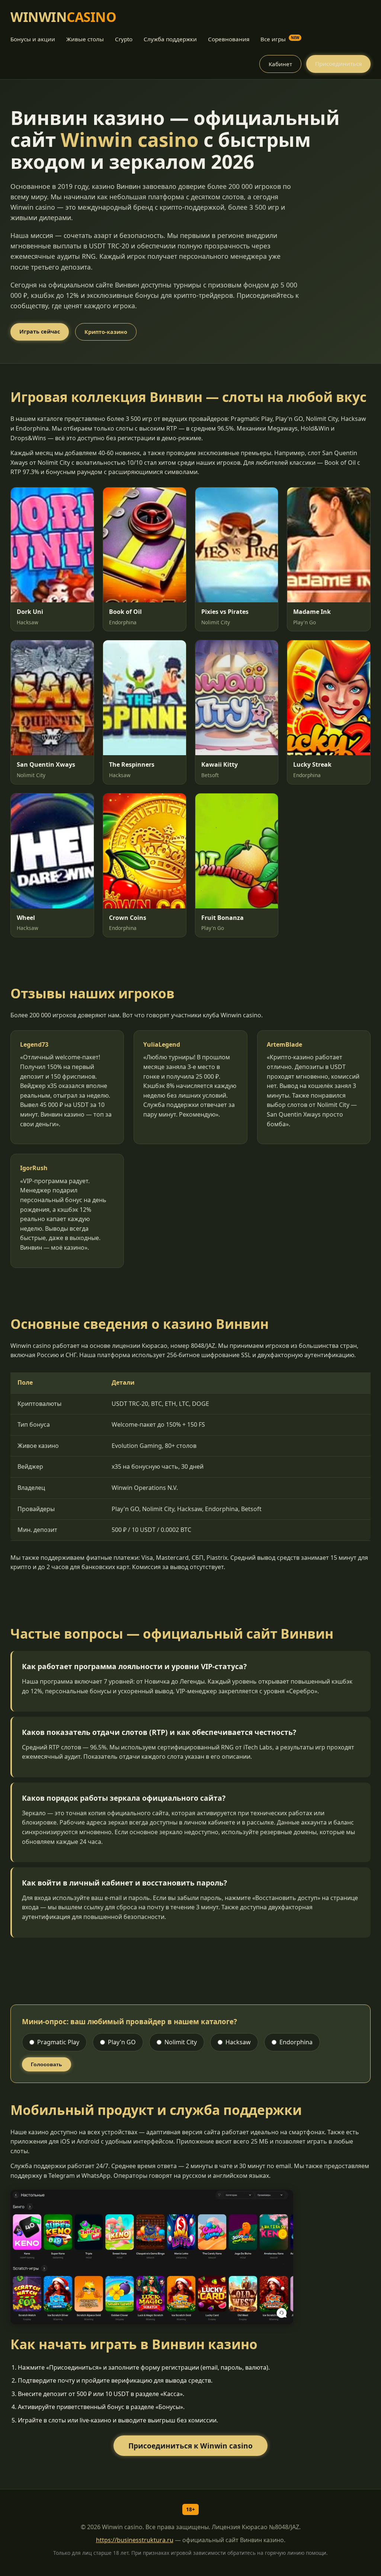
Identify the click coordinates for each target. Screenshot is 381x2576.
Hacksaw (238, 2042)
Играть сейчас (40, 331)
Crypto (124, 39)
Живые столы (85, 39)
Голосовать (47, 2064)
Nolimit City (181, 2042)
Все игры (280, 39)
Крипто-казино (106, 332)
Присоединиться (338, 64)
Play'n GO (122, 2042)
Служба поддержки (170, 39)
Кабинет (280, 64)
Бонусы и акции (33, 39)
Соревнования (229, 39)
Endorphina (296, 2042)
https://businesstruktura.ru (135, 2540)
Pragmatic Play (58, 2042)
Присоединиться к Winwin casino (190, 2446)
